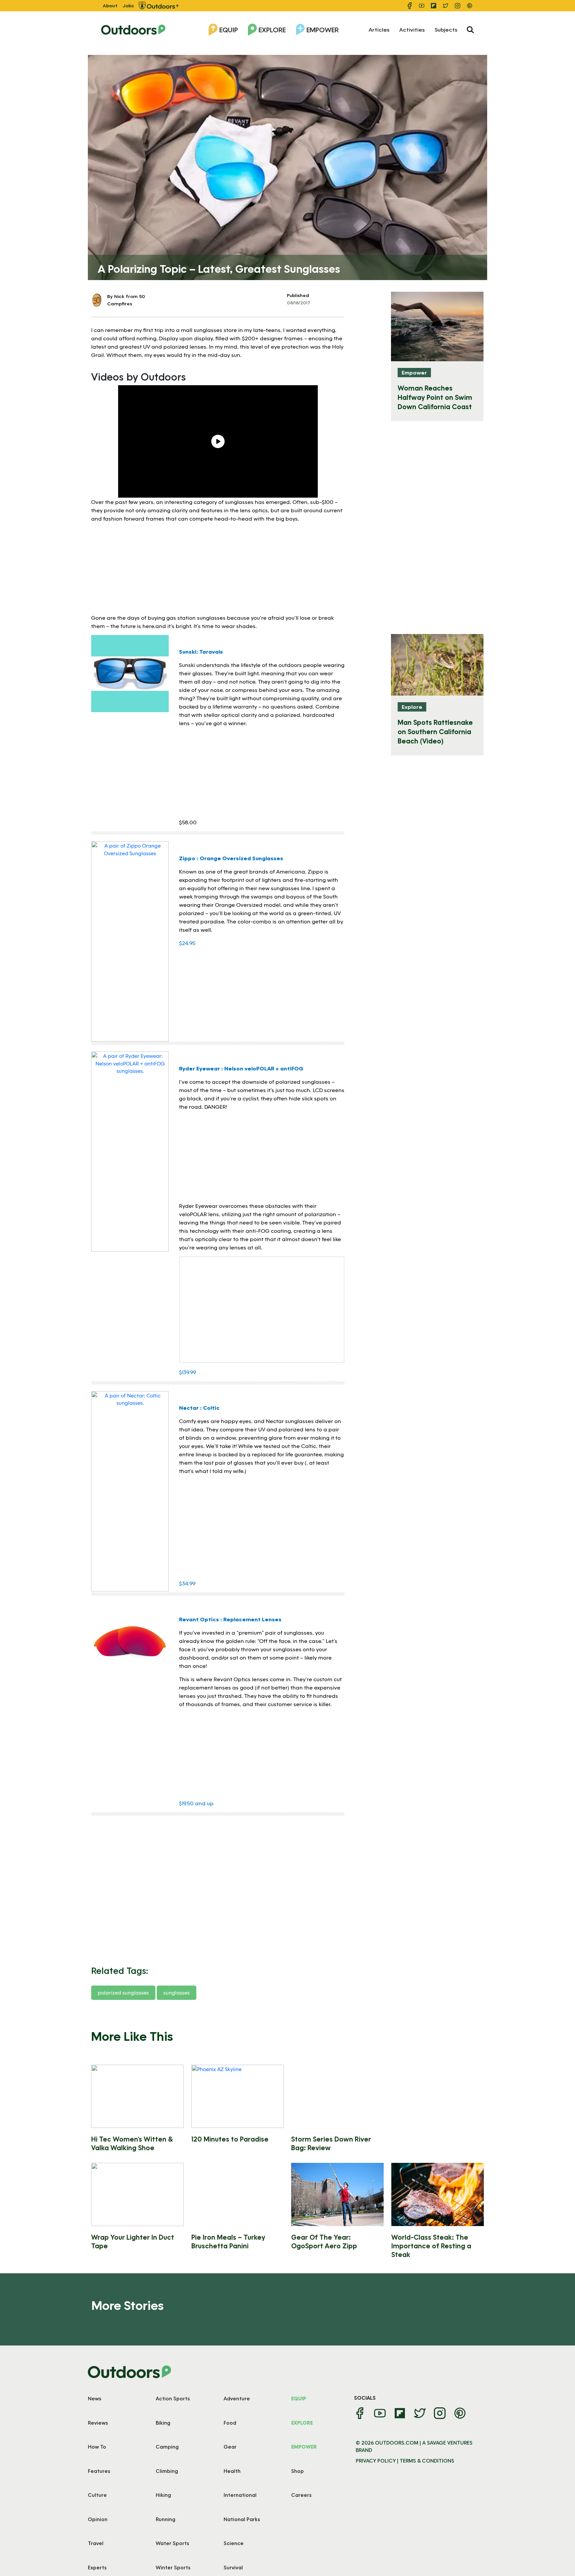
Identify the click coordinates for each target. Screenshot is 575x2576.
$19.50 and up (196, 1803)
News (95, 2398)
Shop (297, 2471)
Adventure (237, 2398)
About (110, 5)
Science (234, 2543)
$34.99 (187, 1583)
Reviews (98, 2423)
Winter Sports (173, 2567)
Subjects (446, 29)
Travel (96, 2543)
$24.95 (187, 943)
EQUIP (299, 2398)
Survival (233, 2567)
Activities (412, 29)
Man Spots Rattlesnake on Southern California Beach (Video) (435, 731)
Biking (163, 2423)
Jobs (128, 5)
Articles (379, 29)
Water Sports (172, 2543)
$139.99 (188, 1372)
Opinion (98, 2519)
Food (230, 2423)
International (240, 2495)
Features (99, 2471)
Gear (230, 2447)
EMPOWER (304, 2447)
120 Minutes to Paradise (230, 2139)
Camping (167, 2447)
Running (166, 2519)
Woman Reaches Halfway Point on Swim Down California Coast (435, 397)
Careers (301, 2495)
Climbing (167, 2471)
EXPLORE (302, 2423)
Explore (272, 30)
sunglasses (177, 1993)
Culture (97, 2495)
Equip (229, 30)
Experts (97, 2567)
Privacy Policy (376, 2461)
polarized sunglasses (123, 1993)
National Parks (242, 2519)
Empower (323, 30)
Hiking (163, 2495)
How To (97, 2447)
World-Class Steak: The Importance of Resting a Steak (431, 2246)
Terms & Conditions (427, 2461)
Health (232, 2471)
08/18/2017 (299, 303)
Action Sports (173, 2398)
